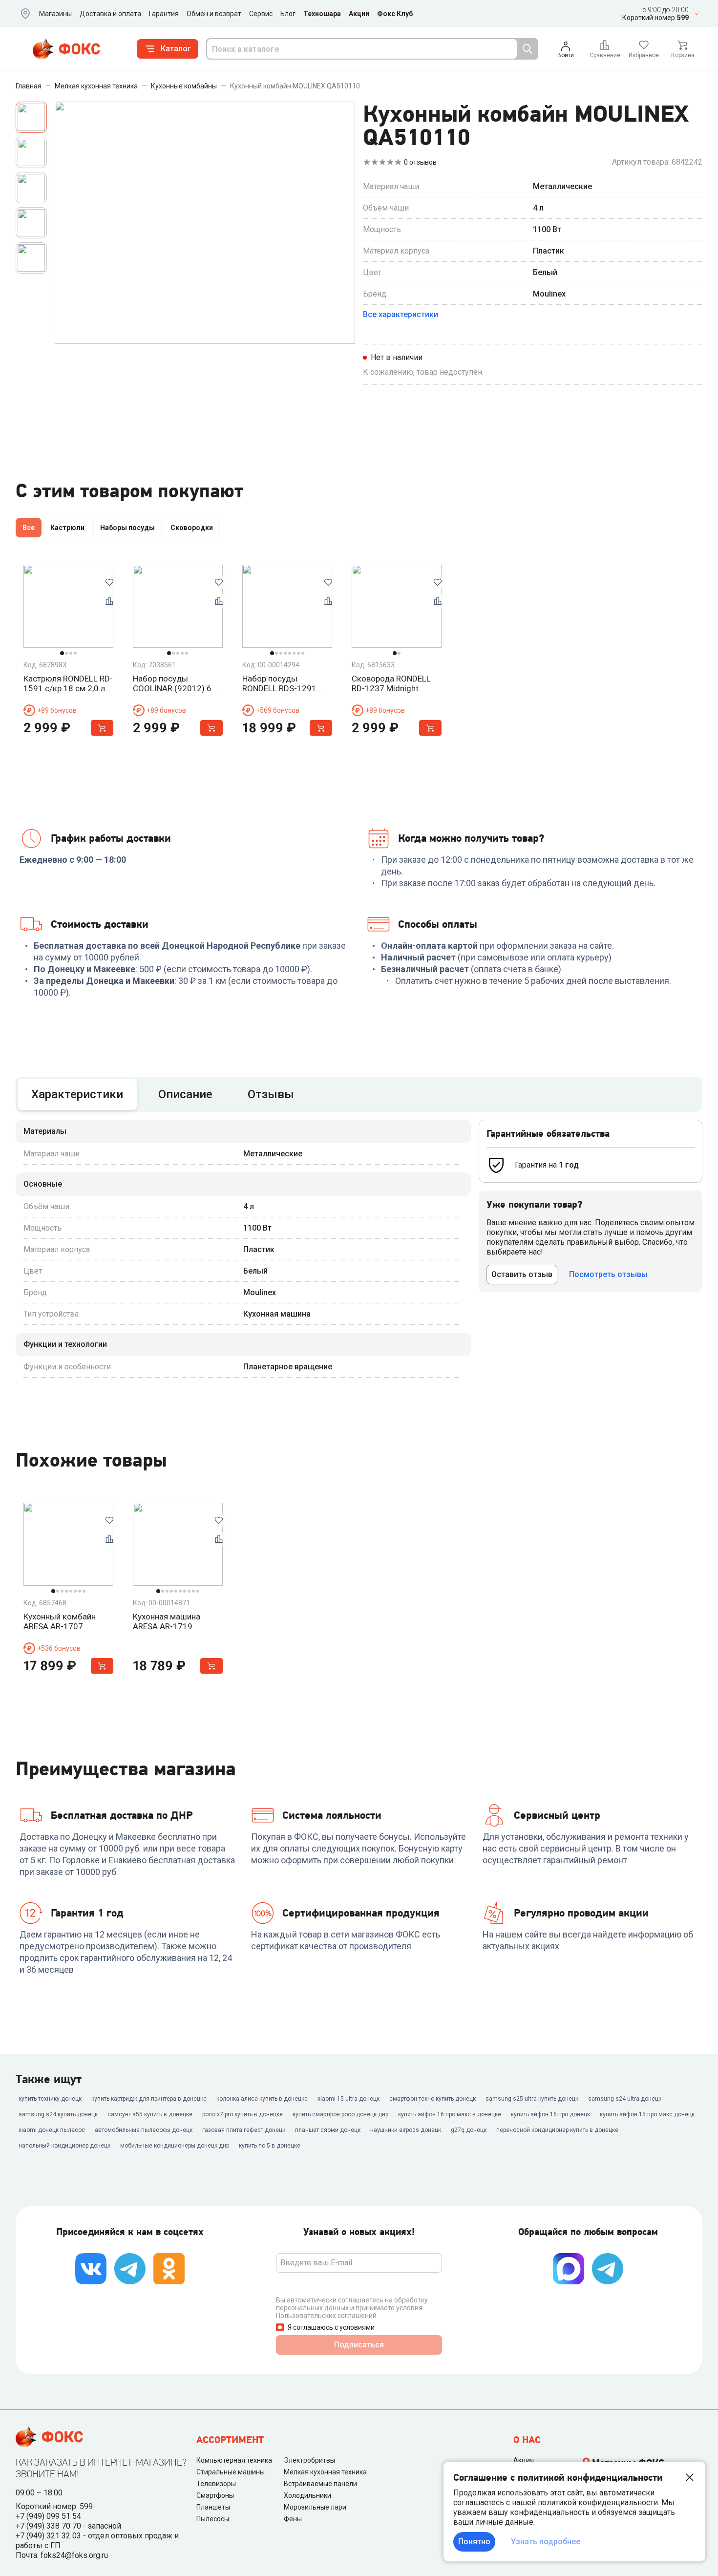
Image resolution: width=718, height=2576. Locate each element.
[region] (359, 530)
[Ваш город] (23, 14)
